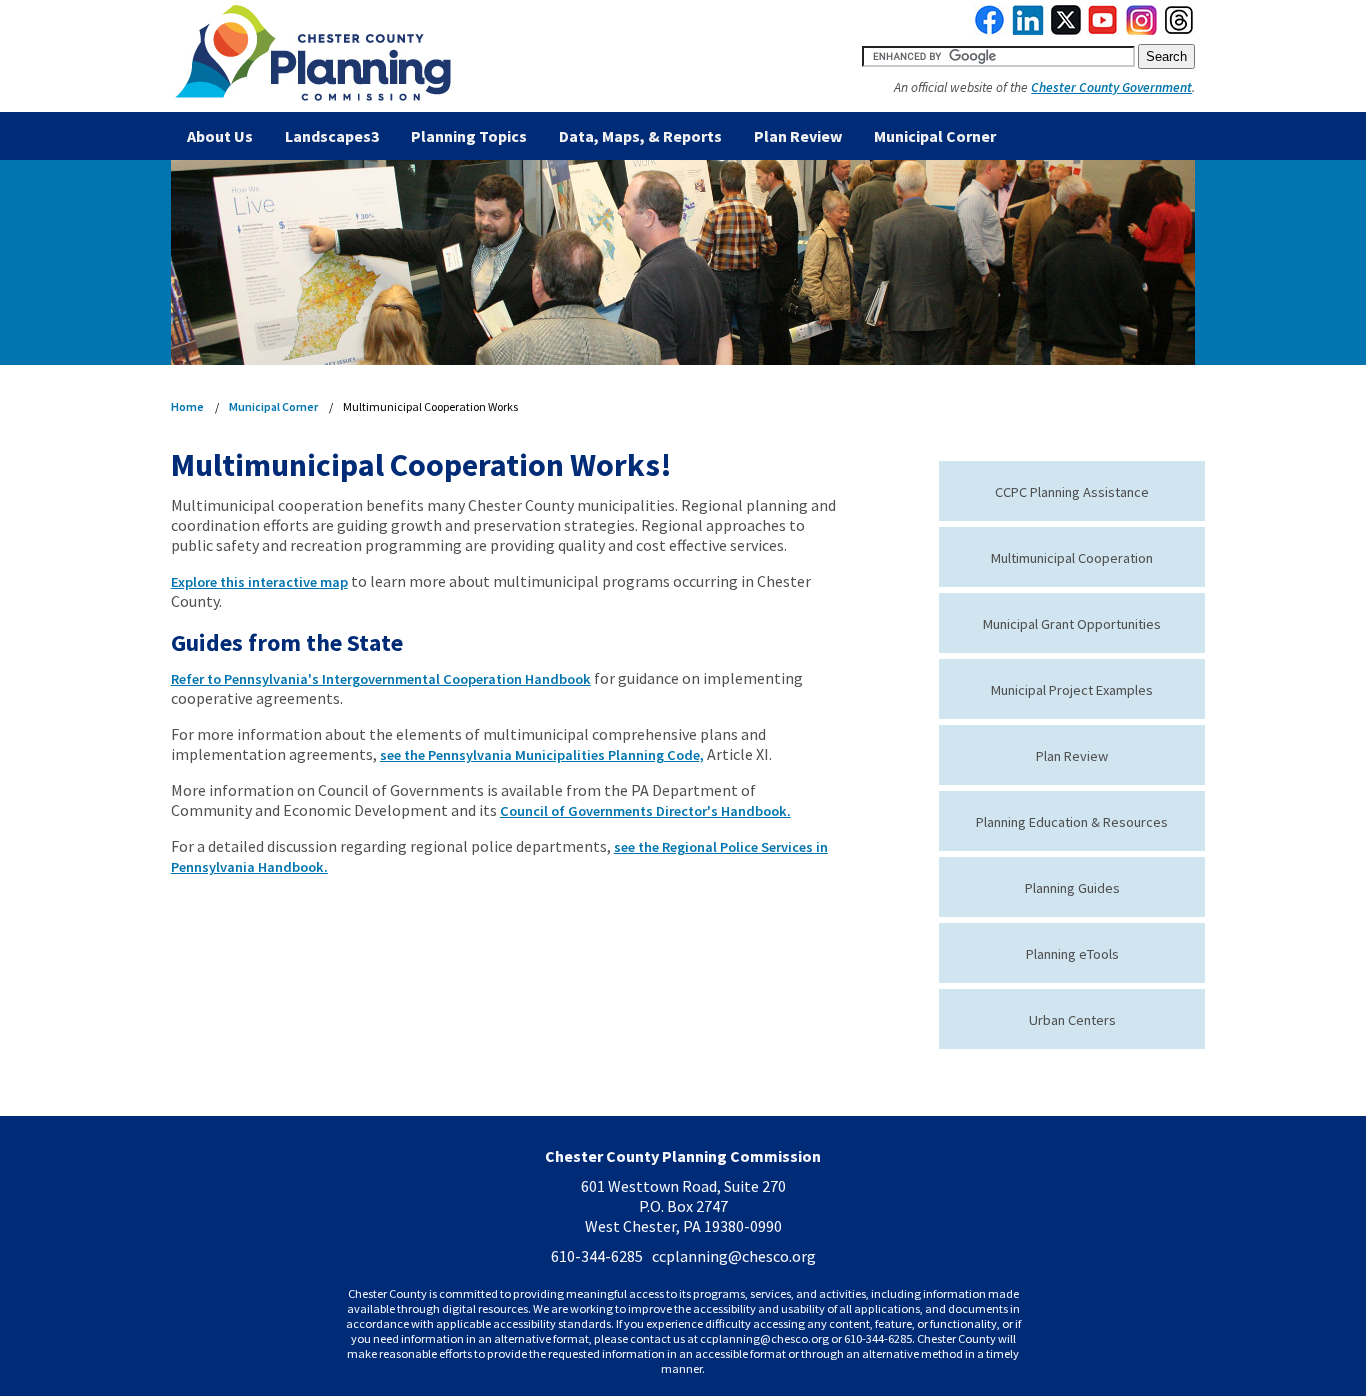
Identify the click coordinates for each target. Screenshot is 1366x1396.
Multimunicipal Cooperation (1072, 558)
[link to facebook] (990, 30)
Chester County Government (1111, 87)
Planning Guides (1072, 888)
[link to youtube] (1103, 30)
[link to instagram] (1142, 30)
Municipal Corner (935, 136)
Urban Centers (1072, 1020)
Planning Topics (469, 136)
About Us (220, 136)
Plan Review (798, 136)
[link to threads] (1180, 30)
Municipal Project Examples (1072, 690)
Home (187, 406)
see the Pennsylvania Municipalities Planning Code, (542, 755)
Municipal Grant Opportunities (1072, 624)
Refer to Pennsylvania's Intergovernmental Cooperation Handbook (381, 679)
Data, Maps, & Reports (640, 136)
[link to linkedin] (1028, 30)
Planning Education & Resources (1072, 822)
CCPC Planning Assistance (1072, 492)
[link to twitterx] (1066, 30)
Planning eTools (1072, 954)
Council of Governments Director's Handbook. (645, 811)
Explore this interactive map (259, 582)
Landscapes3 (332, 136)
